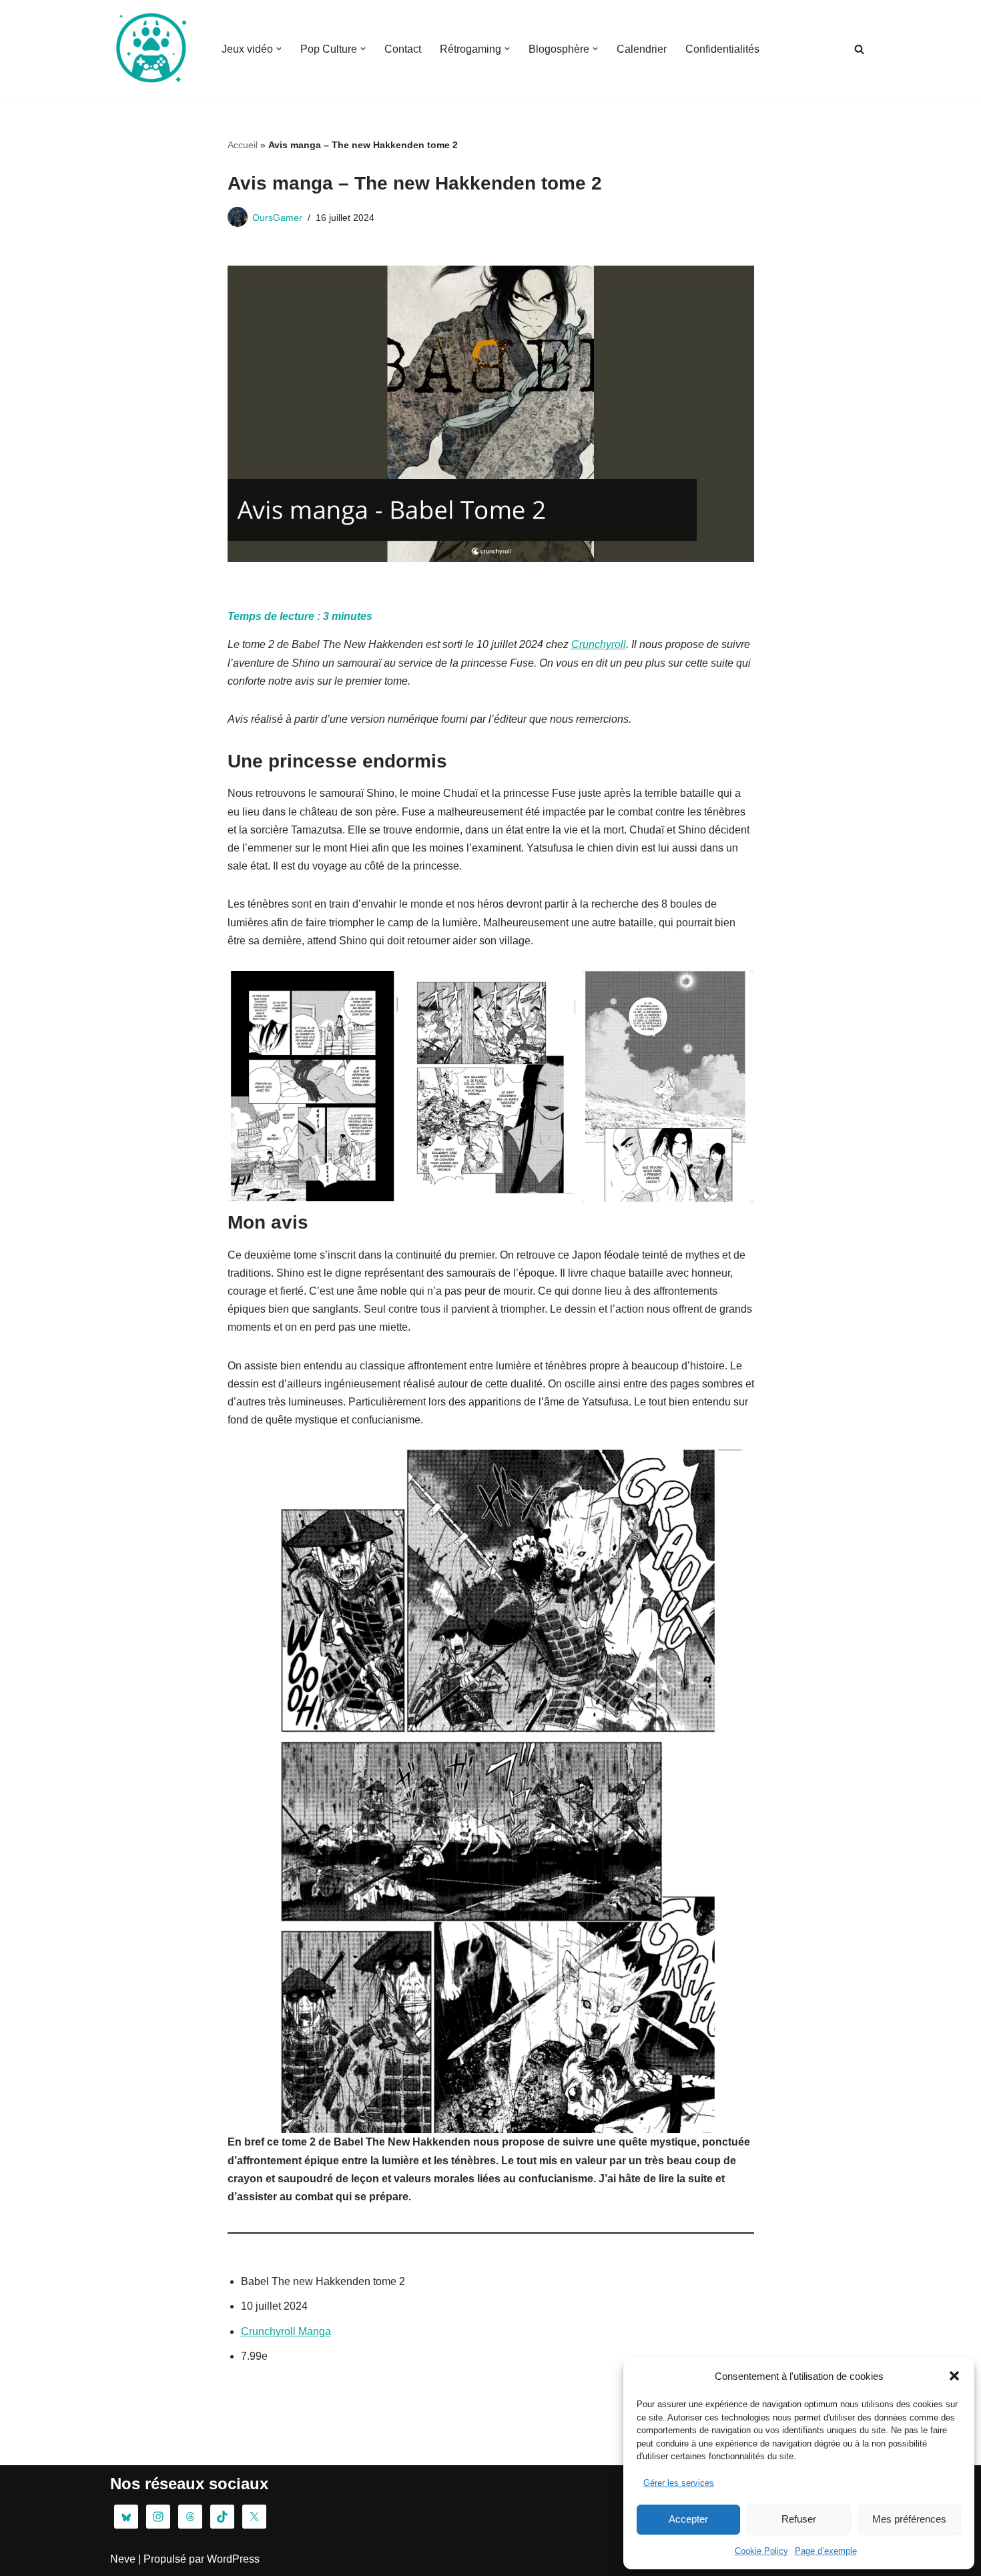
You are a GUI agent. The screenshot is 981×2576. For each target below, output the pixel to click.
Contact (403, 49)
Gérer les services (679, 2483)
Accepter (688, 2519)
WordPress (233, 2559)
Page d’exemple (826, 2551)
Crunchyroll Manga (286, 2331)
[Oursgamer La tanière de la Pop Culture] (150, 49)
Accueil (243, 145)
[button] (954, 2376)
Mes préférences (909, 2519)
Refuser (799, 2519)
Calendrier (642, 49)
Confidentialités (722, 49)
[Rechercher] (859, 49)
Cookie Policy (761, 2551)
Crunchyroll (599, 644)
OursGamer (277, 218)
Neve (123, 2559)
